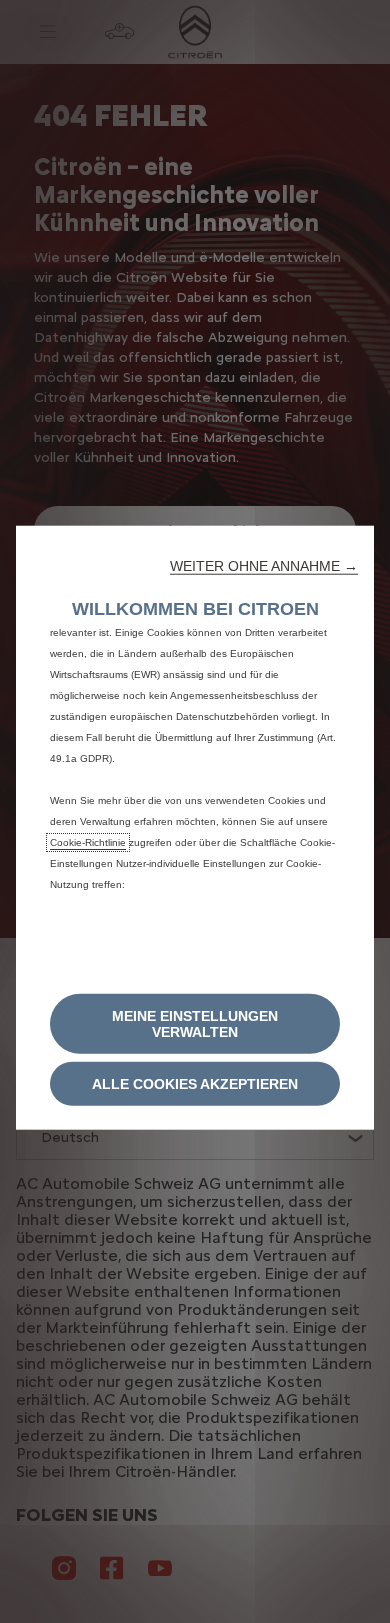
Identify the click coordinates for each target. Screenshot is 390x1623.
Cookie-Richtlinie (88, 841)
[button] (264, 565)
